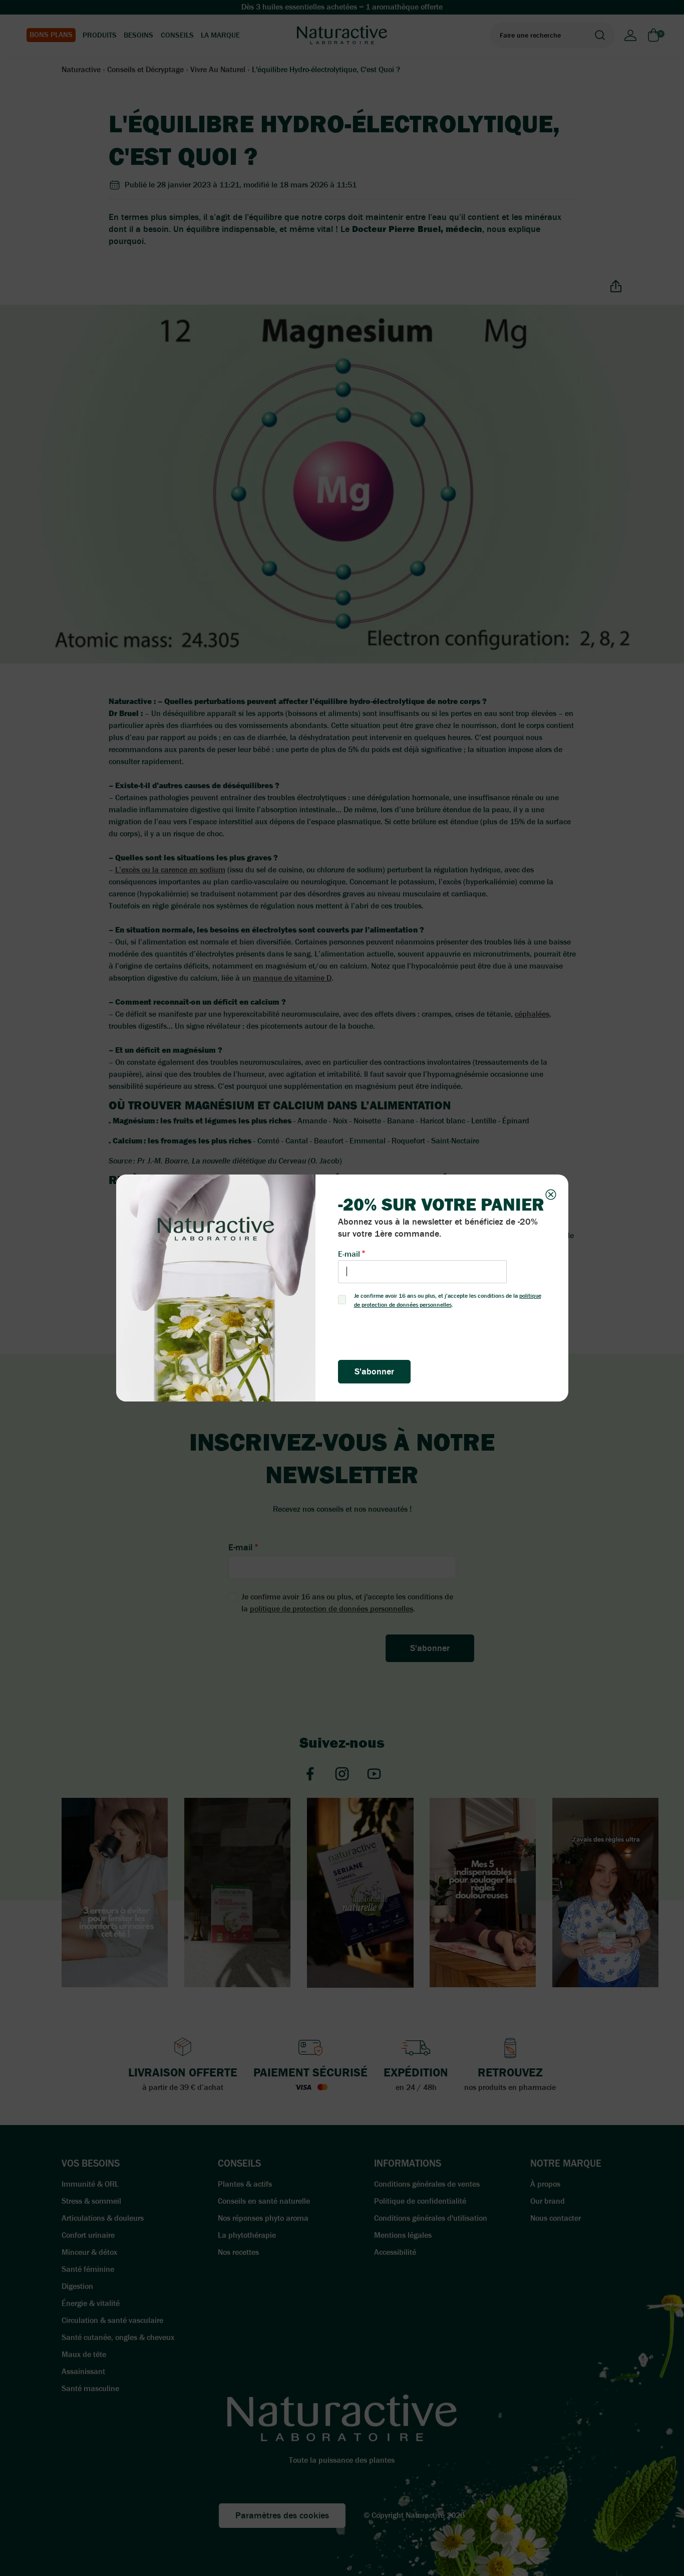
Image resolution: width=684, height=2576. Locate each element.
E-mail (349, 1254)
